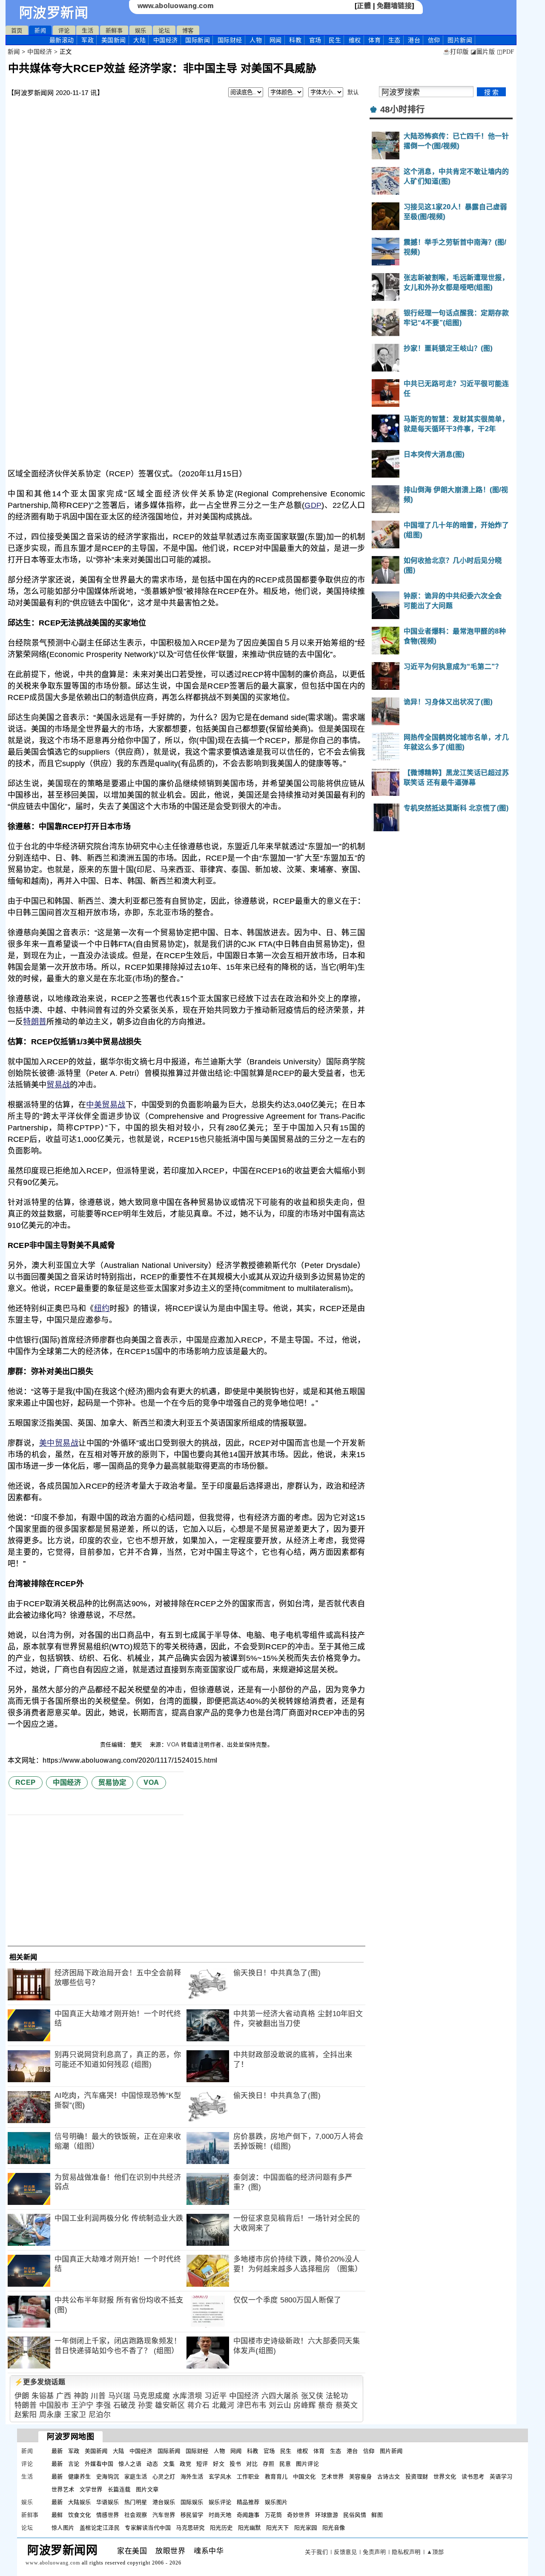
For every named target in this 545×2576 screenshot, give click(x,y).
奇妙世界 (298, 2515)
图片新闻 (391, 2451)
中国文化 (304, 2477)
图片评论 (307, 2464)
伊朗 (22, 2396)
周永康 (50, 2415)
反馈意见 (345, 2552)
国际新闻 (198, 40)
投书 (235, 2464)
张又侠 (312, 2396)
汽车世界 (164, 2515)
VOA (173, 1745)
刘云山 (280, 2405)
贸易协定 (112, 1782)
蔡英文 (347, 2405)
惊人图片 (63, 2528)
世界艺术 (63, 2489)
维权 (355, 40)
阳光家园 (306, 2528)
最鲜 (57, 2515)
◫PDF (506, 52)
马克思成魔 (152, 2396)
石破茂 (125, 2405)
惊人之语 (130, 2464)
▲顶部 (435, 2552)
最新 (62, 40)
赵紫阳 (26, 2415)
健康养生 (80, 2477)
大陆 (139, 40)
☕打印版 (456, 52)
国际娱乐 (192, 2502)
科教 (295, 40)
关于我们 (316, 2552)
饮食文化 (80, 2515)
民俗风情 (355, 2515)
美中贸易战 (59, 1443)
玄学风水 (220, 2477)
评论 (64, 30)
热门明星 (136, 2502)
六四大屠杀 (280, 2396)
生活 (87, 30)
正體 (364, 6)
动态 (152, 2464)
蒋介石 (199, 2405)
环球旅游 (327, 2515)
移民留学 (192, 2515)
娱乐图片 (276, 2502)
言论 (74, 2464)
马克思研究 (190, 2528)
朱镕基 (43, 2396)
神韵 (81, 2396)
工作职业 (248, 2477)
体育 (374, 40)
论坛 (164, 30)
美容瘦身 (361, 2477)
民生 (335, 40)
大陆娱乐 (80, 2502)
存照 (268, 2464)
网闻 (276, 40)
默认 (353, 92)
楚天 (138, 1745)
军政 (87, 40)
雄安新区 (170, 2405)
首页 (17, 30)
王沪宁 (82, 2405)
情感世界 (108, 2515)
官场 (315, 40)
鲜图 (377, 2515)
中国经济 (166, 40)
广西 (64, 2396)
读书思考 (473, 2477)
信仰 (434, 40)
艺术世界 (333, 2477)
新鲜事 (114, 30)
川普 (98, 2396)
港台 (414, 40)
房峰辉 (305, 2405)
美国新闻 (114, 40)
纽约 (102, 1308)
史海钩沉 (108, 2477)
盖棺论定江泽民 (100, 2528)
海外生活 (192, 2477)
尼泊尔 (100, 2415)
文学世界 (91, 2489)
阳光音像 (334, 2528)
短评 (202, 2464)
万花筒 (274, 2515)
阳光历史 (221, 2528)
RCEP (26, 1782)
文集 (169, 2464)
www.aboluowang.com (176, 6)
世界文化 (445, 2477)
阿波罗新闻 (54, 13)
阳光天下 (278, 2528)
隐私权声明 (406, 2552)
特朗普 (35, 1022)
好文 (219, 2464)
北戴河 (223, 2405)
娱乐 (141, 30)
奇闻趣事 (248, 2515)
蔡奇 (326, 2405)
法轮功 (337, 2396)
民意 (285, 2464)
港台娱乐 (164, 2502)
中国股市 (54, 2405)
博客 (188, 30)
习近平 (216, 2396)
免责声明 (374, 2552)
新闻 (40, 30)
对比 (252, 2464)
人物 (256, 40)
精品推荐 (248, 2502)
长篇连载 (119, 2489)
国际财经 (230, 40)
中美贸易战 (106, 1105)
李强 (103, 2405)
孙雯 (145, 2405)
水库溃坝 (187, 2396)
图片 (460, 40)
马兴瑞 (119, 2396)
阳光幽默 (250, 2528)
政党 (185, 2464)
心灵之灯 (164, 2477)
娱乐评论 (220, 2502)
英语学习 (501, 2477)
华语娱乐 (108, 2502)
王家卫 (75, 2415)
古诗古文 (389, 2477)
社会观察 (136, 2515)
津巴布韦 (252, 2405)
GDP (313, 505)
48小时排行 (403, 109)
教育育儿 (276, 2477)
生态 (394, 40)
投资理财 (417, 2477)
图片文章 (147, 2489)
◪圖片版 (483, 52)
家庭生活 (136, 2477)
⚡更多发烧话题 (40, 2382)
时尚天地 (220, 2515)
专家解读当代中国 (148, 2528)
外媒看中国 (99, 2464)
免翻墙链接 (394, 6)
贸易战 (58, 1085)
